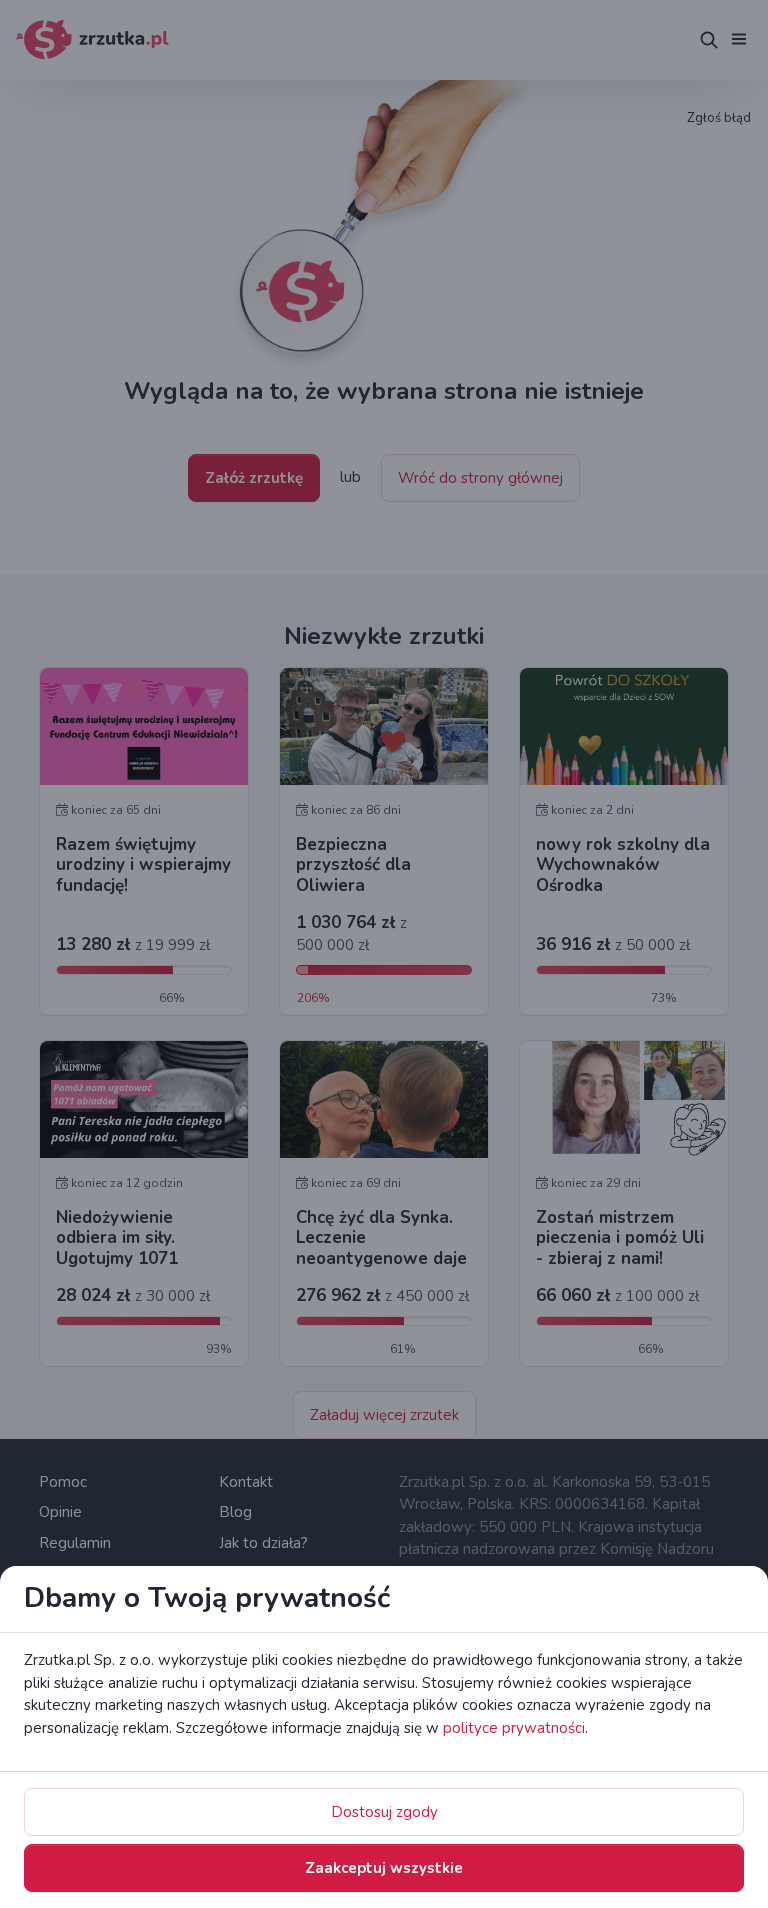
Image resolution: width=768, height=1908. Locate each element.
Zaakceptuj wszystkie (384, 1868)
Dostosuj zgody (384, 1812)
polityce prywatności (514, 1728)
